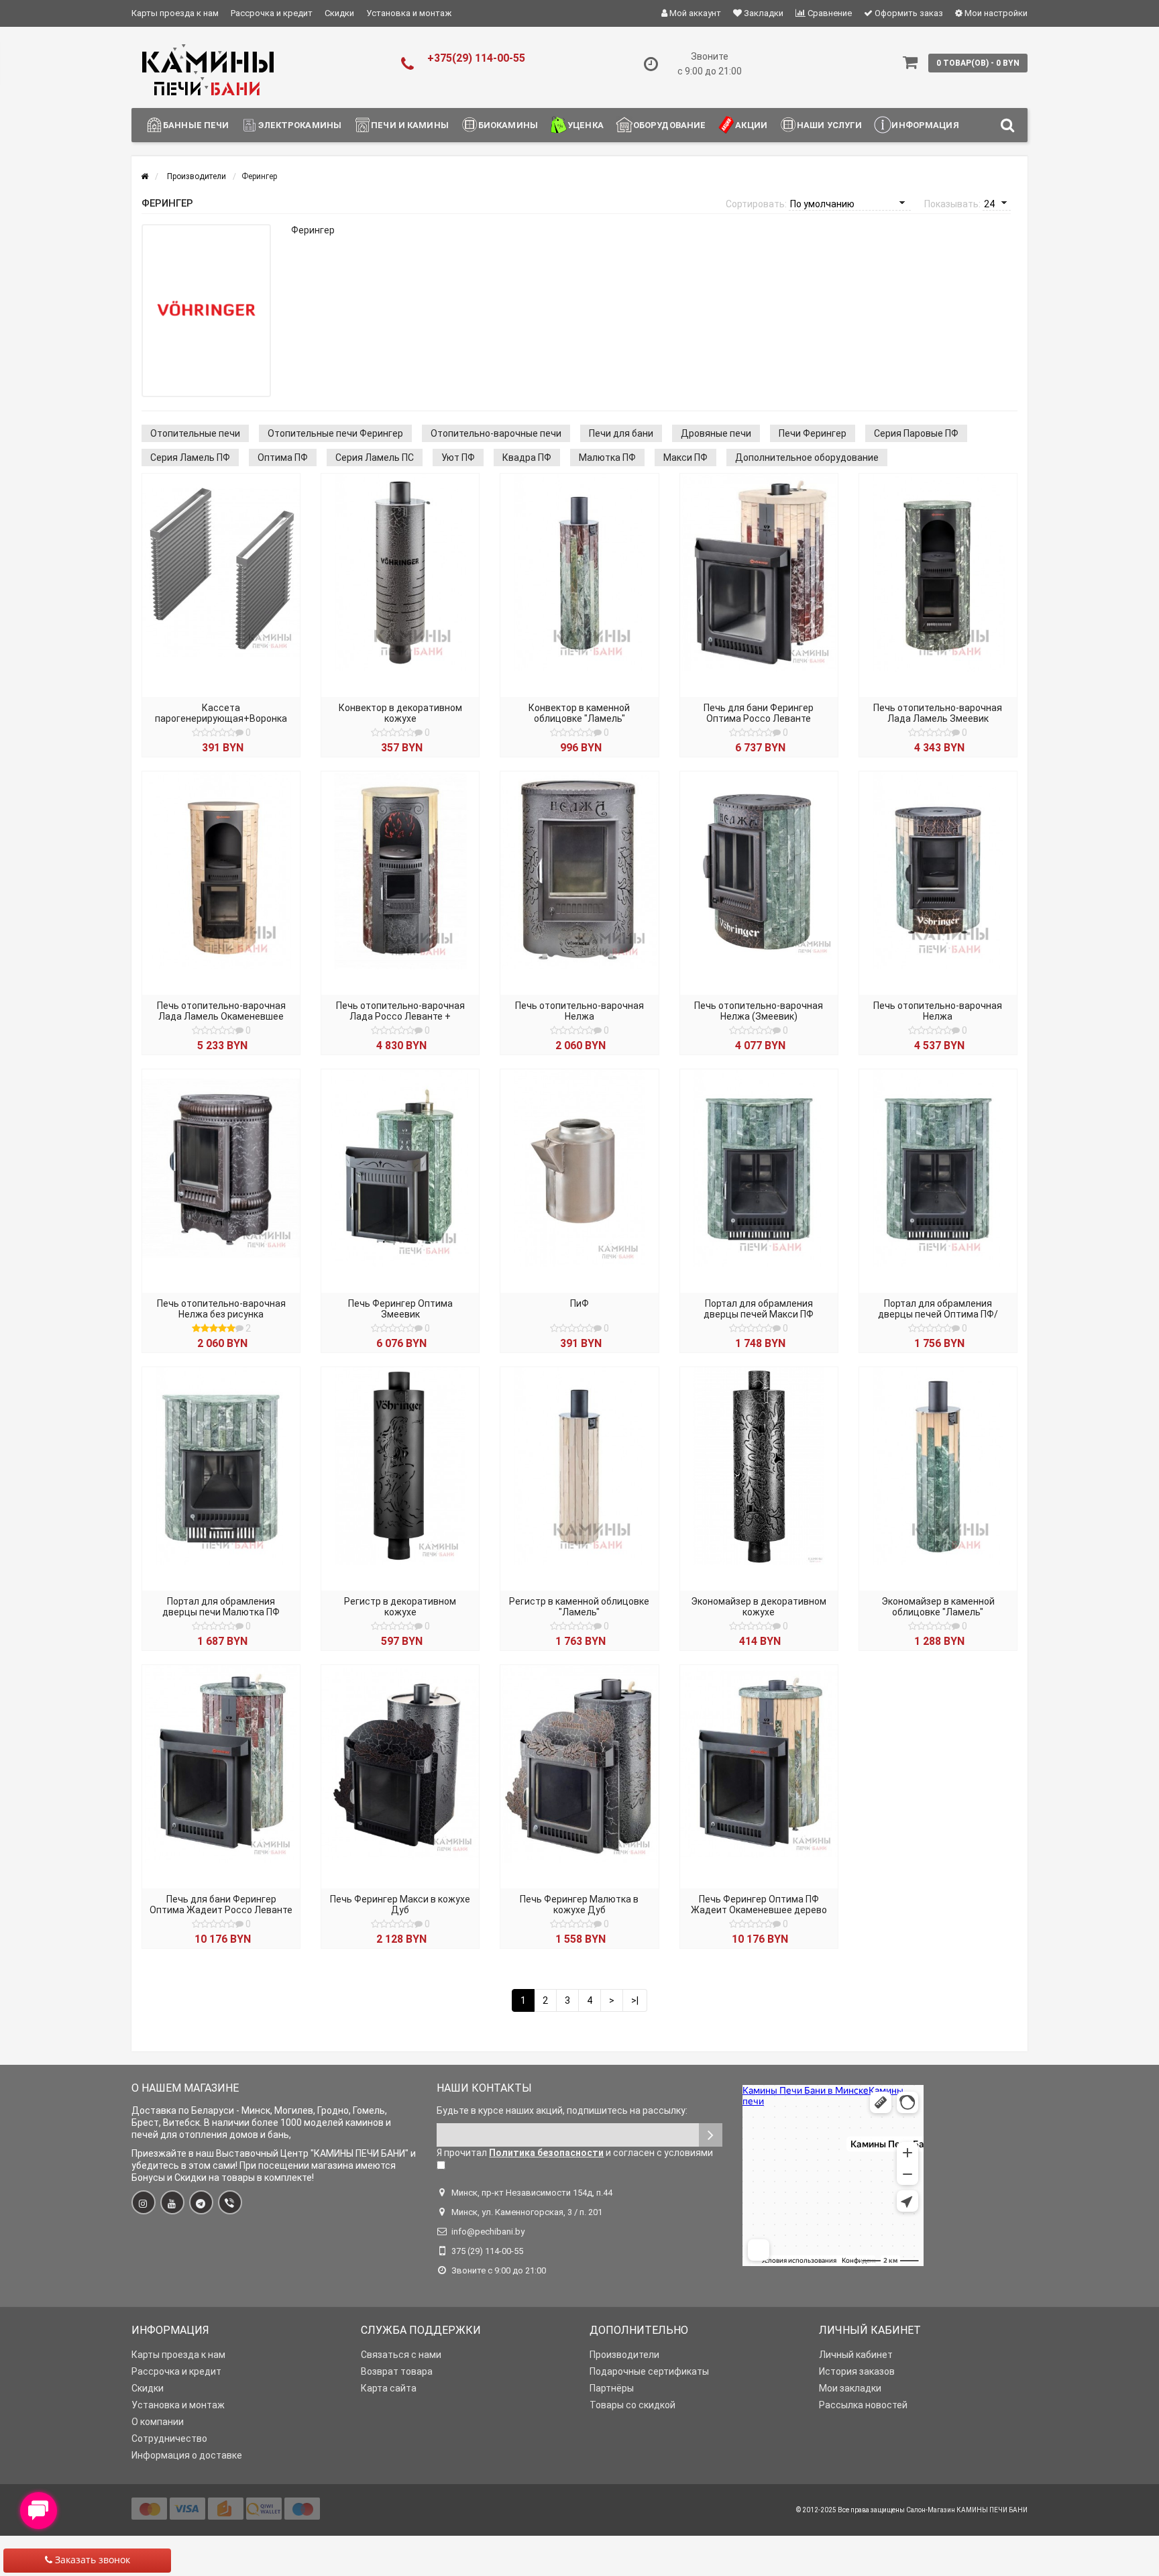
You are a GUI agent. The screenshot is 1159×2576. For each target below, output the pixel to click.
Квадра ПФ (527, 458)
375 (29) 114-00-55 (487, 2251)
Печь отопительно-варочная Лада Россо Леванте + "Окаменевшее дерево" (400, 1016)
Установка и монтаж (409, 13)
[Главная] (145, 176)
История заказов (857, 2371)
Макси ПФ (685, 458)
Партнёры (612, 2388)
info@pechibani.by (488, 2232)
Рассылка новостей (863, 2405)
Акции (751, 125)
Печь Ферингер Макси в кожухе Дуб (400, 1904)
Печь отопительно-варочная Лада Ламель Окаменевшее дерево (221, 1016)
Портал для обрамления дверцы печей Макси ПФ (759, 1309)
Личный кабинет (856, 2355)
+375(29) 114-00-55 (476, 58)
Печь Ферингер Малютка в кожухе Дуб (579, 1904)
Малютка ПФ (607, 458)
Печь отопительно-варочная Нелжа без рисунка (221, 1309)
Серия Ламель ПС (375, 458)
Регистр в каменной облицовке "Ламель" (579, 1607)
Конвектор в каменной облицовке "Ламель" (579, 713)
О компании (158, 2422)
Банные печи (196, 125)
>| (635, 2000)
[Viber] (230, 2202)
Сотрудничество (169, 2438)
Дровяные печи (716, 433)
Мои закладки (850, 2388)
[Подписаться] (711, 2135)
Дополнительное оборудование (807, 458)
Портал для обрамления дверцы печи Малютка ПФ (221, 1607)
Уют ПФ (458, 458)
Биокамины (508, 125)
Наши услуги (829, 125)
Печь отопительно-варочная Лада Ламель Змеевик (938, 713)
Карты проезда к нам (175, 13)
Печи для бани (621, 433)
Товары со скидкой (632, 2405)
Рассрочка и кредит (272, 13)
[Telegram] (201, 2202)
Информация (925, 125)
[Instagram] (144, 2202)
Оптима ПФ (283, 458)
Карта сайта (389, 2388)
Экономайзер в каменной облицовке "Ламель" (938, 1607)
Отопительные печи (195, 433)
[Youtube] (172, 2202)
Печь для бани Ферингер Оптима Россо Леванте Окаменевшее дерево (759, 718)
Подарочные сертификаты (649, 2371)
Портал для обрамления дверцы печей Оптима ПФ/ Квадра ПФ (938, 1314)
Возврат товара (397, 2371)
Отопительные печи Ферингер (335, 433)
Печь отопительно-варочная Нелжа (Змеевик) (759, 1011)
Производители (624, 2355)
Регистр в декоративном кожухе (400, 1607)
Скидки (339, 13)
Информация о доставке (187, 2455)
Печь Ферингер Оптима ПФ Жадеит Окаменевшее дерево (759, 1904)
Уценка (586, 125)
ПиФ (579, 1303)
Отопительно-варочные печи (496, 433)
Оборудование (670, 125)
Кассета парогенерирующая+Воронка (221, 713)
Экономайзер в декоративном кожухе (759, 1607)
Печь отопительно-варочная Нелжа (579, 1011)
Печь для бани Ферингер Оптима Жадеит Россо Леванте (221, 1904)
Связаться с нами (401, 2355)
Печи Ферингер (813, 433)
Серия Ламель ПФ (190, 458)
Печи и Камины (410, 125)
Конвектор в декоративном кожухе (400, 713)
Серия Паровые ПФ (916, 433)
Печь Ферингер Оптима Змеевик (400, 1309)
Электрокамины (300, 125)
